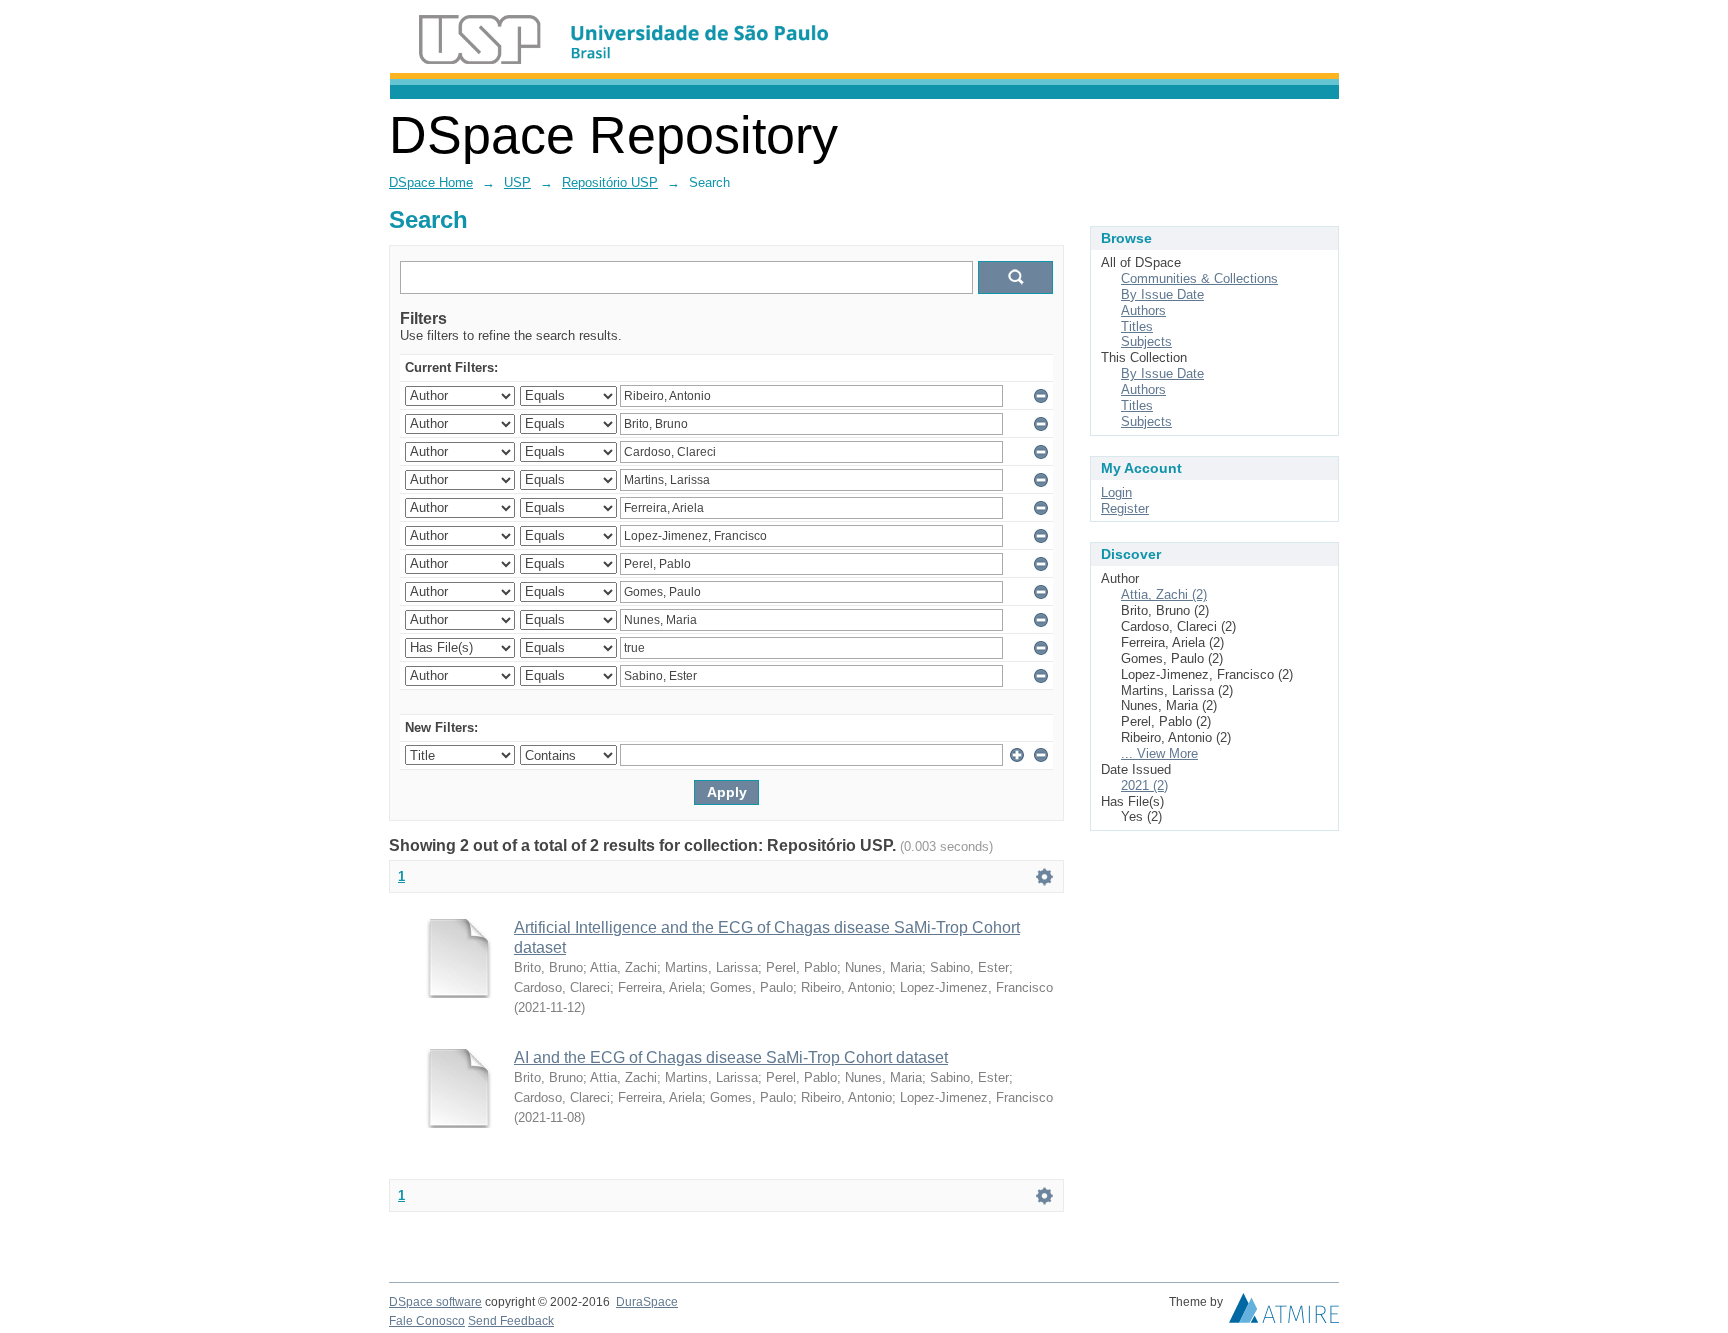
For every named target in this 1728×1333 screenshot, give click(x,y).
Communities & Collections (1199, 278)
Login (1116, 492)
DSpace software (435, 1302)
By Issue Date (1162, 294)
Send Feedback (511, 1321)
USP (517, 182)
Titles (1137, 326)
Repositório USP (610, 182)
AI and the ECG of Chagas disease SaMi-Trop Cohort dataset (731, 1057)
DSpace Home (431, 182)
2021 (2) (1144, 785)
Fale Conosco (427, 1321)
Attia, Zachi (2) (1164, 594)
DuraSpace (647, 1302)
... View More (1159, 753)
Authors (1143, 310)
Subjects (1146, 341)
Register (1125, 508)
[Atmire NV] (1284, 1313)
